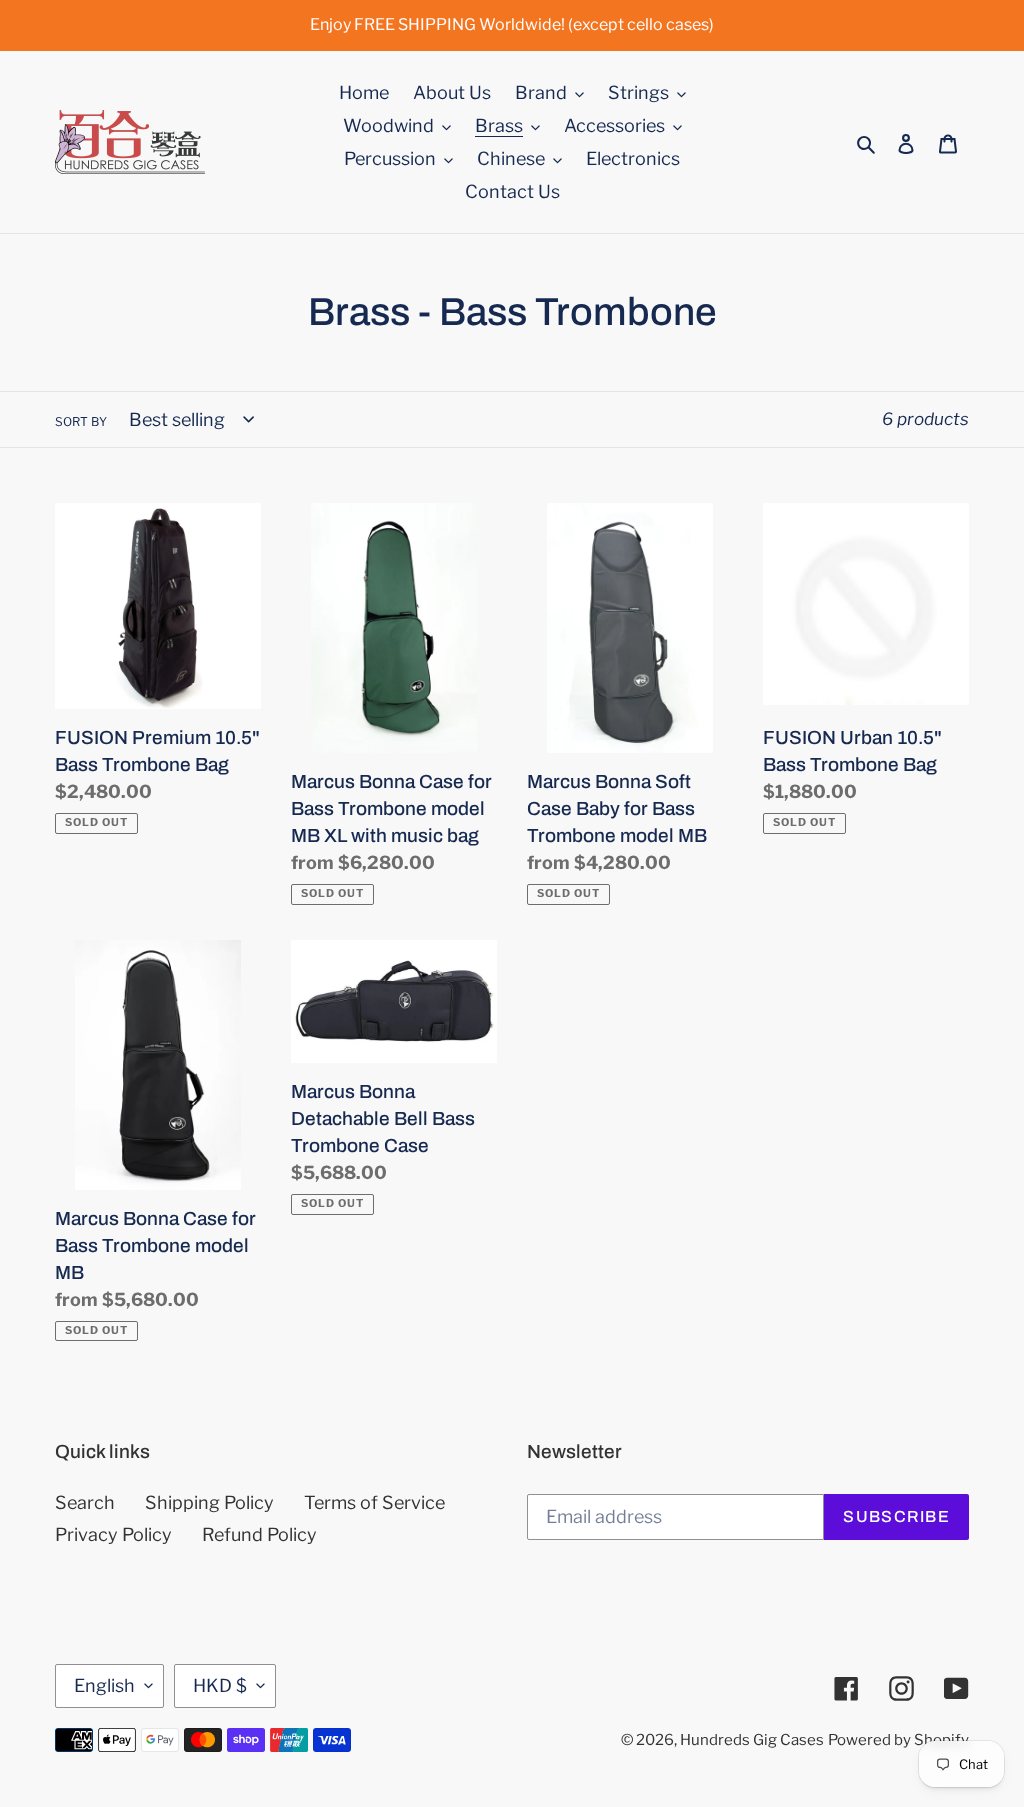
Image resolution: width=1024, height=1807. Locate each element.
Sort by (81, 421)
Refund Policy (259, 1534)
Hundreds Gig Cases (752, 1740)
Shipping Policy (209, 1502)
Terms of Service (374, 1502)
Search (85, 1502)
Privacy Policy (113, 1534)
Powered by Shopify (898, 1740)
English (104, 1685)
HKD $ (220, 1685)
